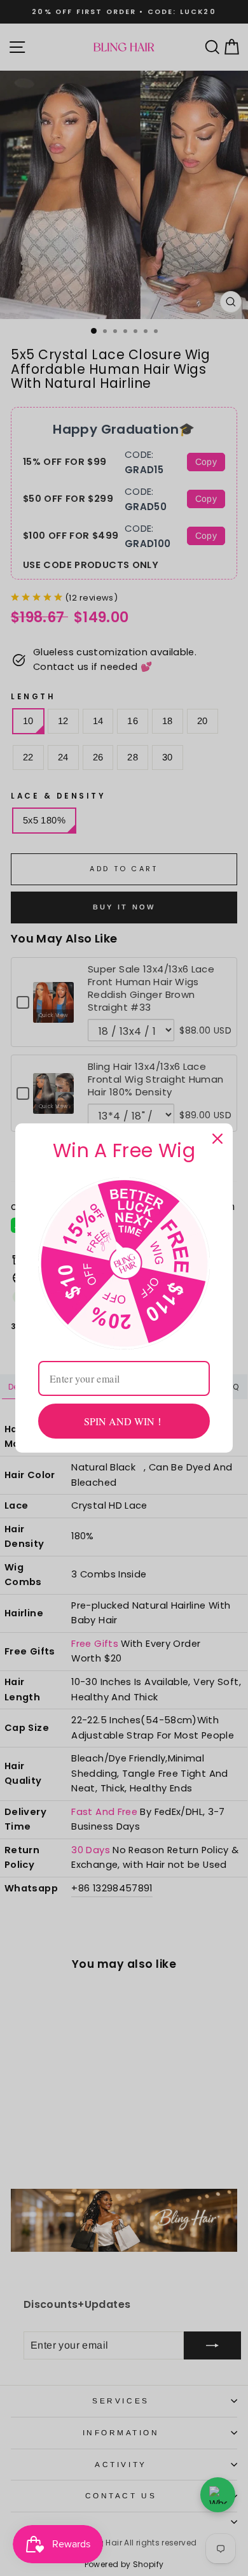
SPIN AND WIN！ (124, 1421)
